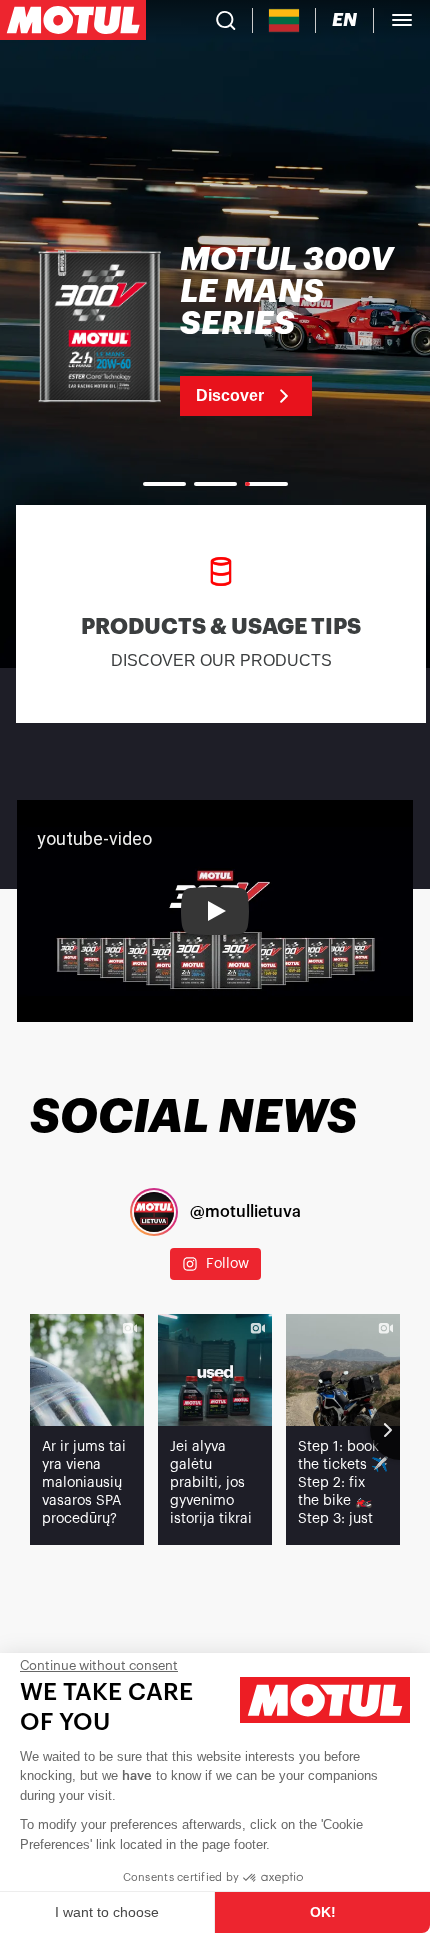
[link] (215, 330)
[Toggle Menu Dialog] (402, 20)
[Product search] (226, 20)
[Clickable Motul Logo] (73, 20)
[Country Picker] (284, 20)
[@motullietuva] (154, 1212)
